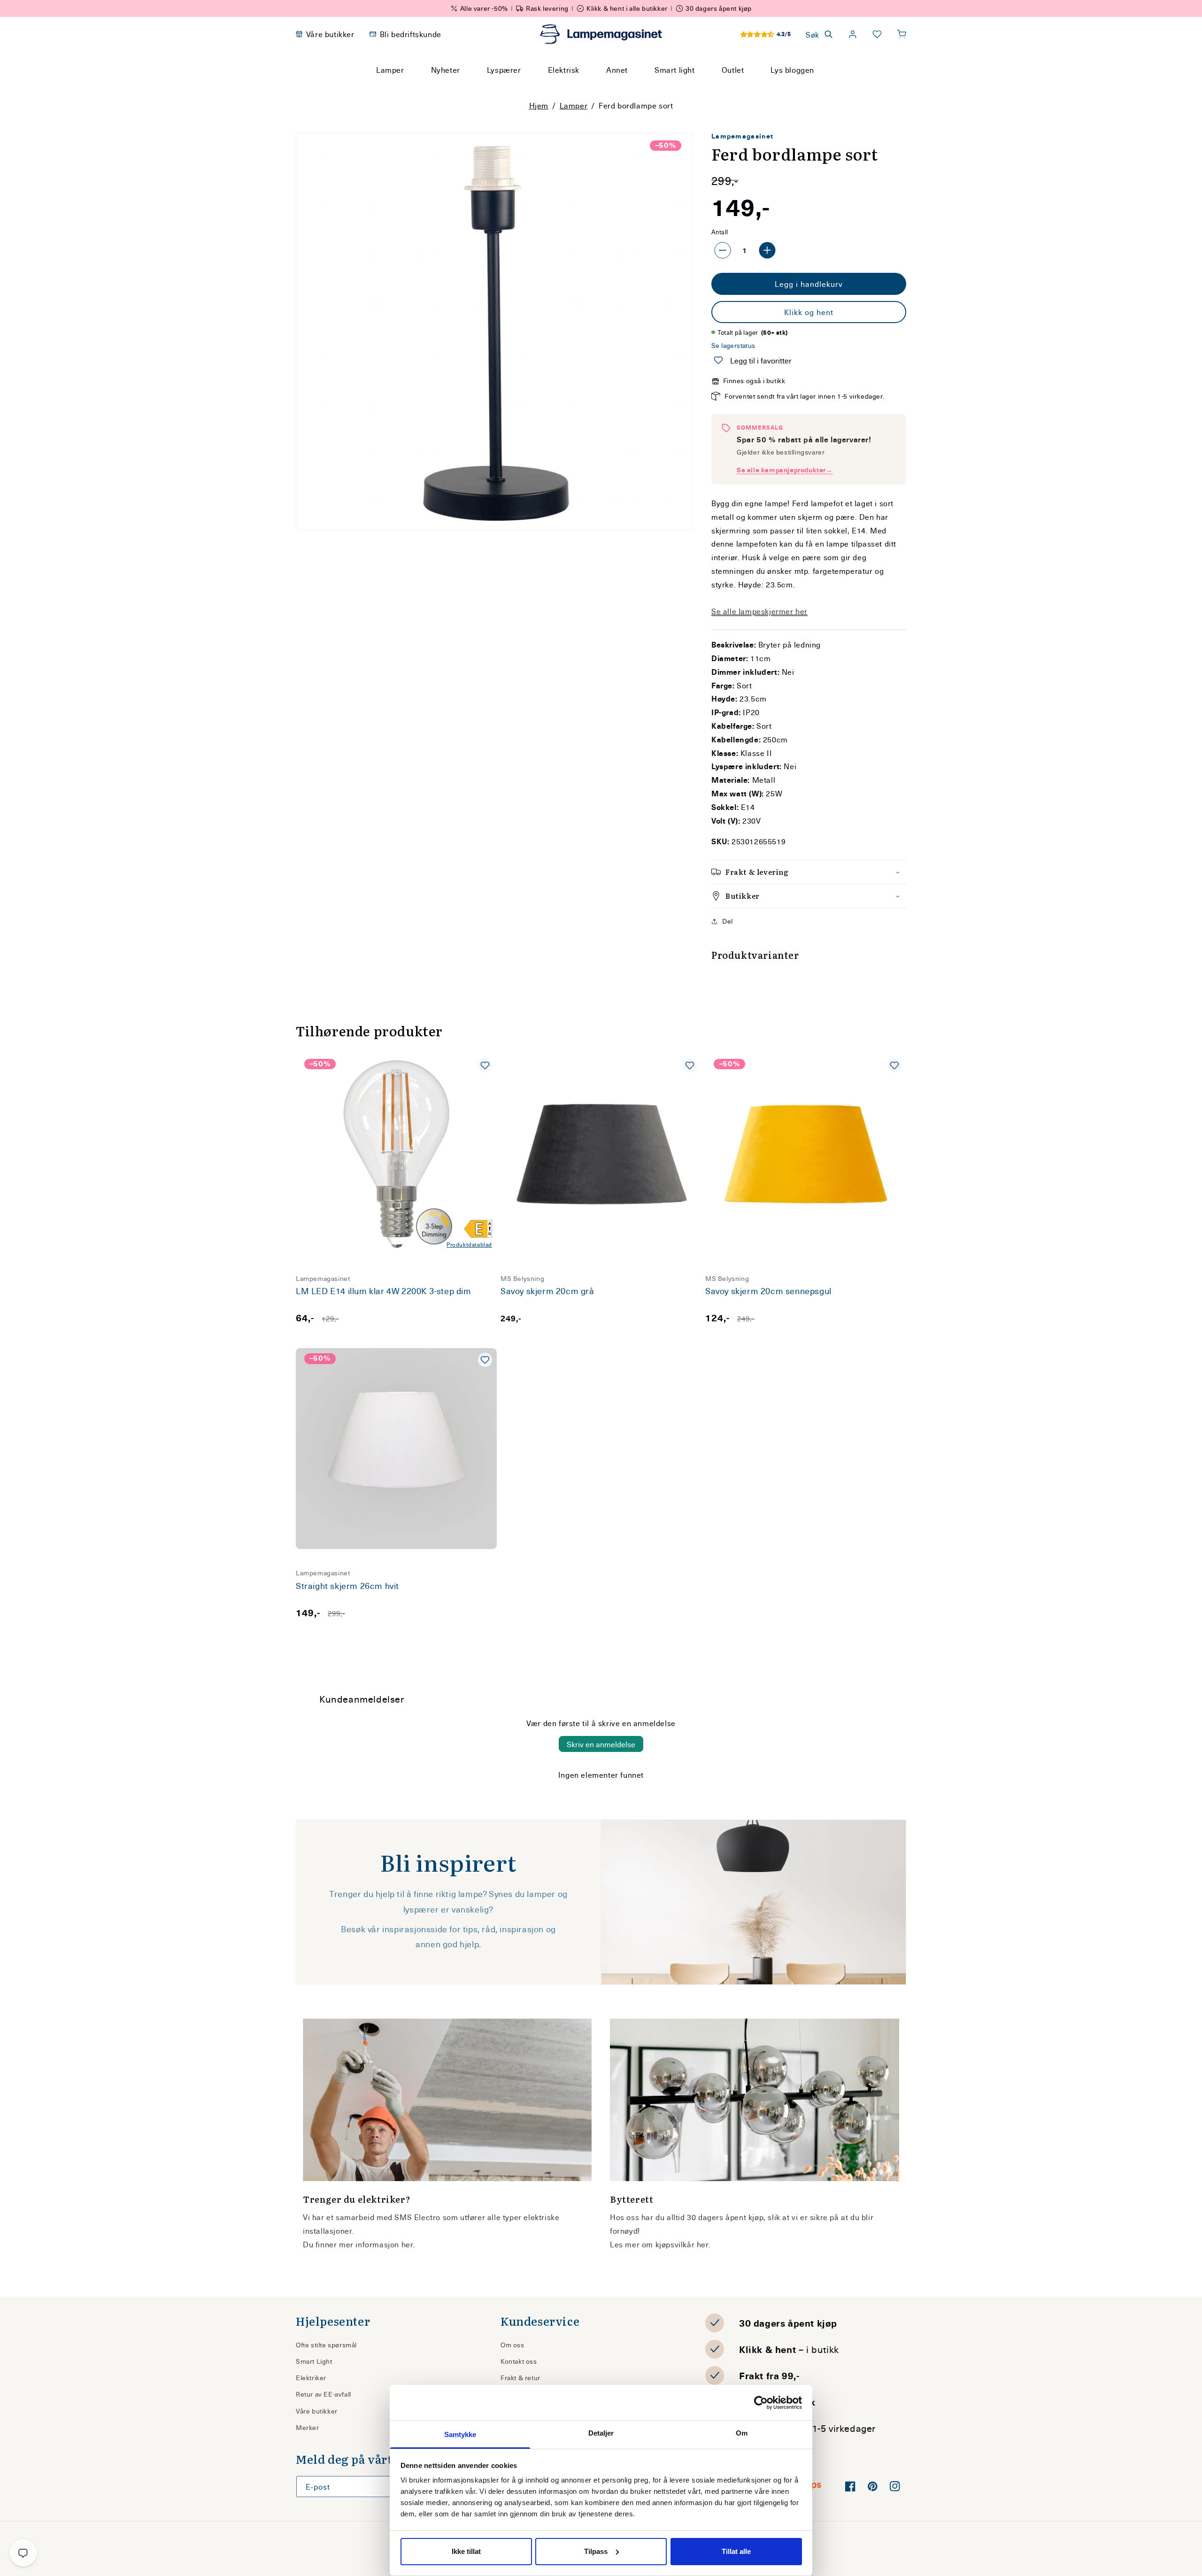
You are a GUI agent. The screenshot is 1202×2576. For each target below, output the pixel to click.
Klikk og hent (809, 312)
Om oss (512, 2345)
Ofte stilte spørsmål (326, 2345)
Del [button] (728, 921)
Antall (720, 232)
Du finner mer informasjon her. (359, 2244)
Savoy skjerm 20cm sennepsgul (768, 1291)
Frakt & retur (520, 2378)
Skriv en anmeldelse (601, 1744)
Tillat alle (736, 2551)
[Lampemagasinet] (601, 34)
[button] (901, 34)
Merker (308, 2427)
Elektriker (311, 2378)
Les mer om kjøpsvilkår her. (660, 2244)
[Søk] (690, 87)
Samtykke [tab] (460, 2434)
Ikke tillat (466, 2551)
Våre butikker (317, 2411)
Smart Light (314, 2361)
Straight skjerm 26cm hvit (347, 1586)
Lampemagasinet (742, 136)
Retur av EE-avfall (324, 2394)
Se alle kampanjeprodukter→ (785, 470)
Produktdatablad (469, 1244)
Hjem (539, 105)
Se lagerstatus (733, 345)
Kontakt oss (519, 2361)
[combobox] (588, 87)
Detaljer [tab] (601, 2433)
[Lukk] (713, 87)
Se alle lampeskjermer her (759, 611)
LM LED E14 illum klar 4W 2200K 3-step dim (384, 1291)
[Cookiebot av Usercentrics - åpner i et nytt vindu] (761, 2403)
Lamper (574, 105)
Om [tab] (742, 2433)
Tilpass (596, 2551)
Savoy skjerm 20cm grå (547, 1291)
